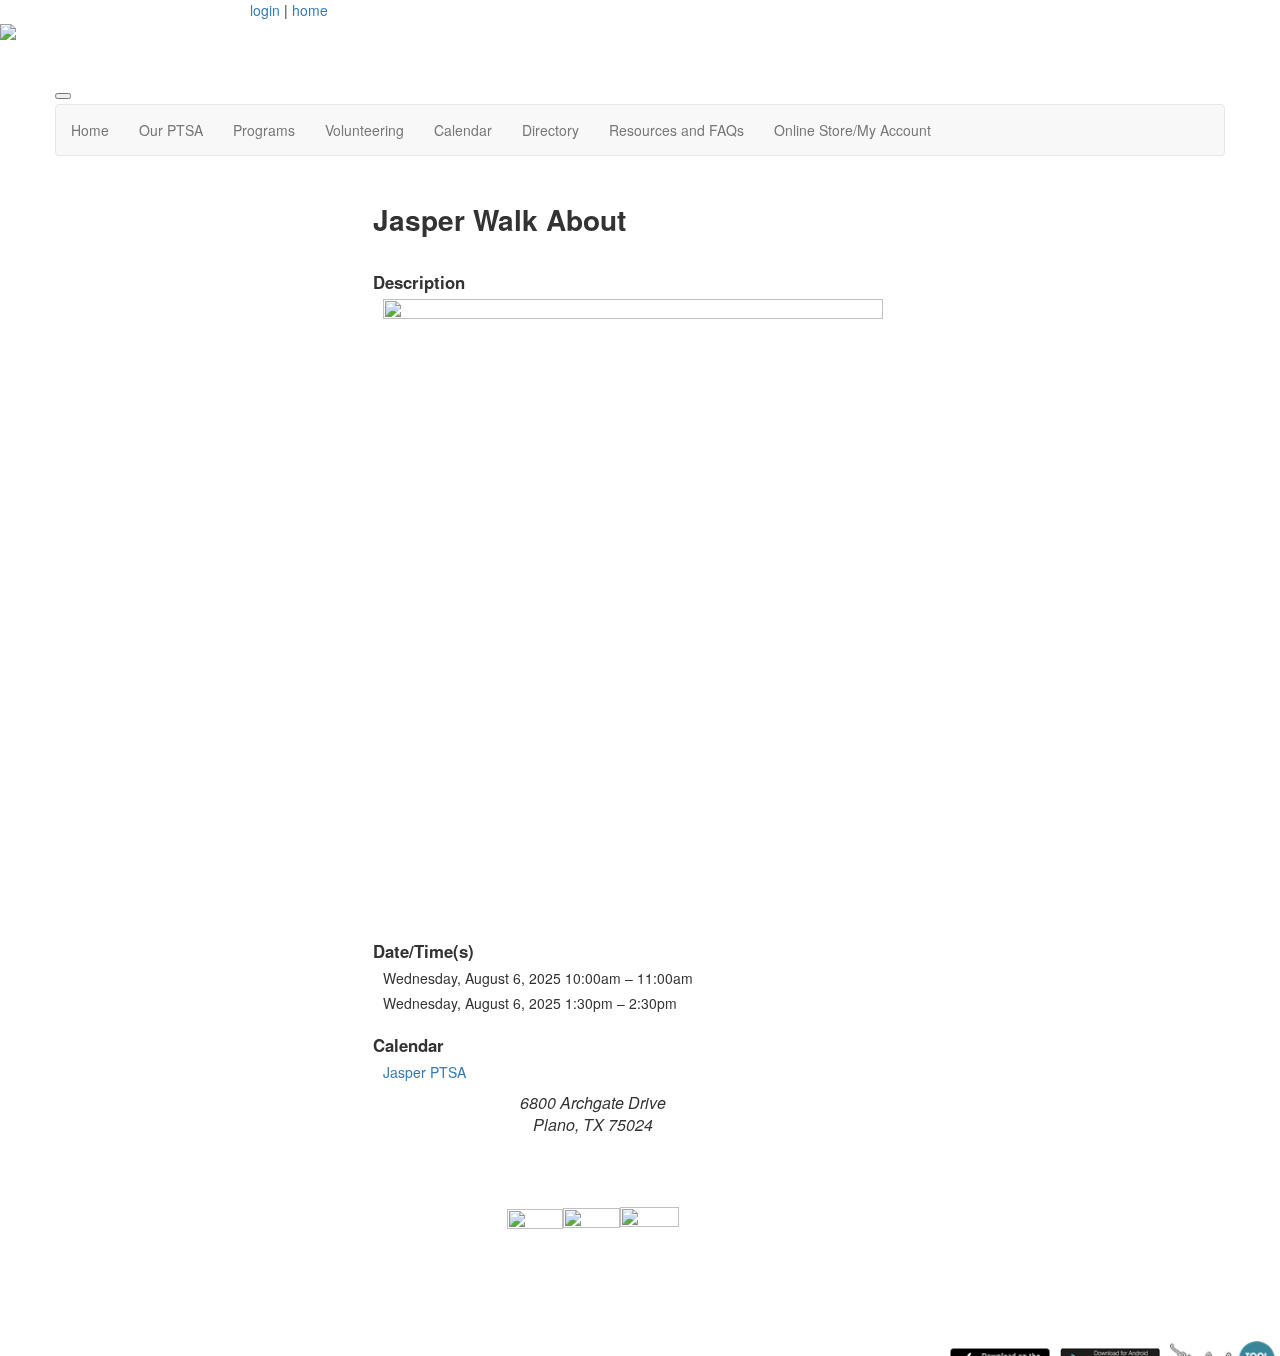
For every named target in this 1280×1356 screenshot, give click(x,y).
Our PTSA (171, 130)
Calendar (463, 130)
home (310, 10)
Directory (550, 130)
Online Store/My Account (852, 130)
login (265, 10)
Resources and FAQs (676, 130)
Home (90, 130)
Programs (264, 130)
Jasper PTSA (424, 1072)
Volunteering (364, 130)
